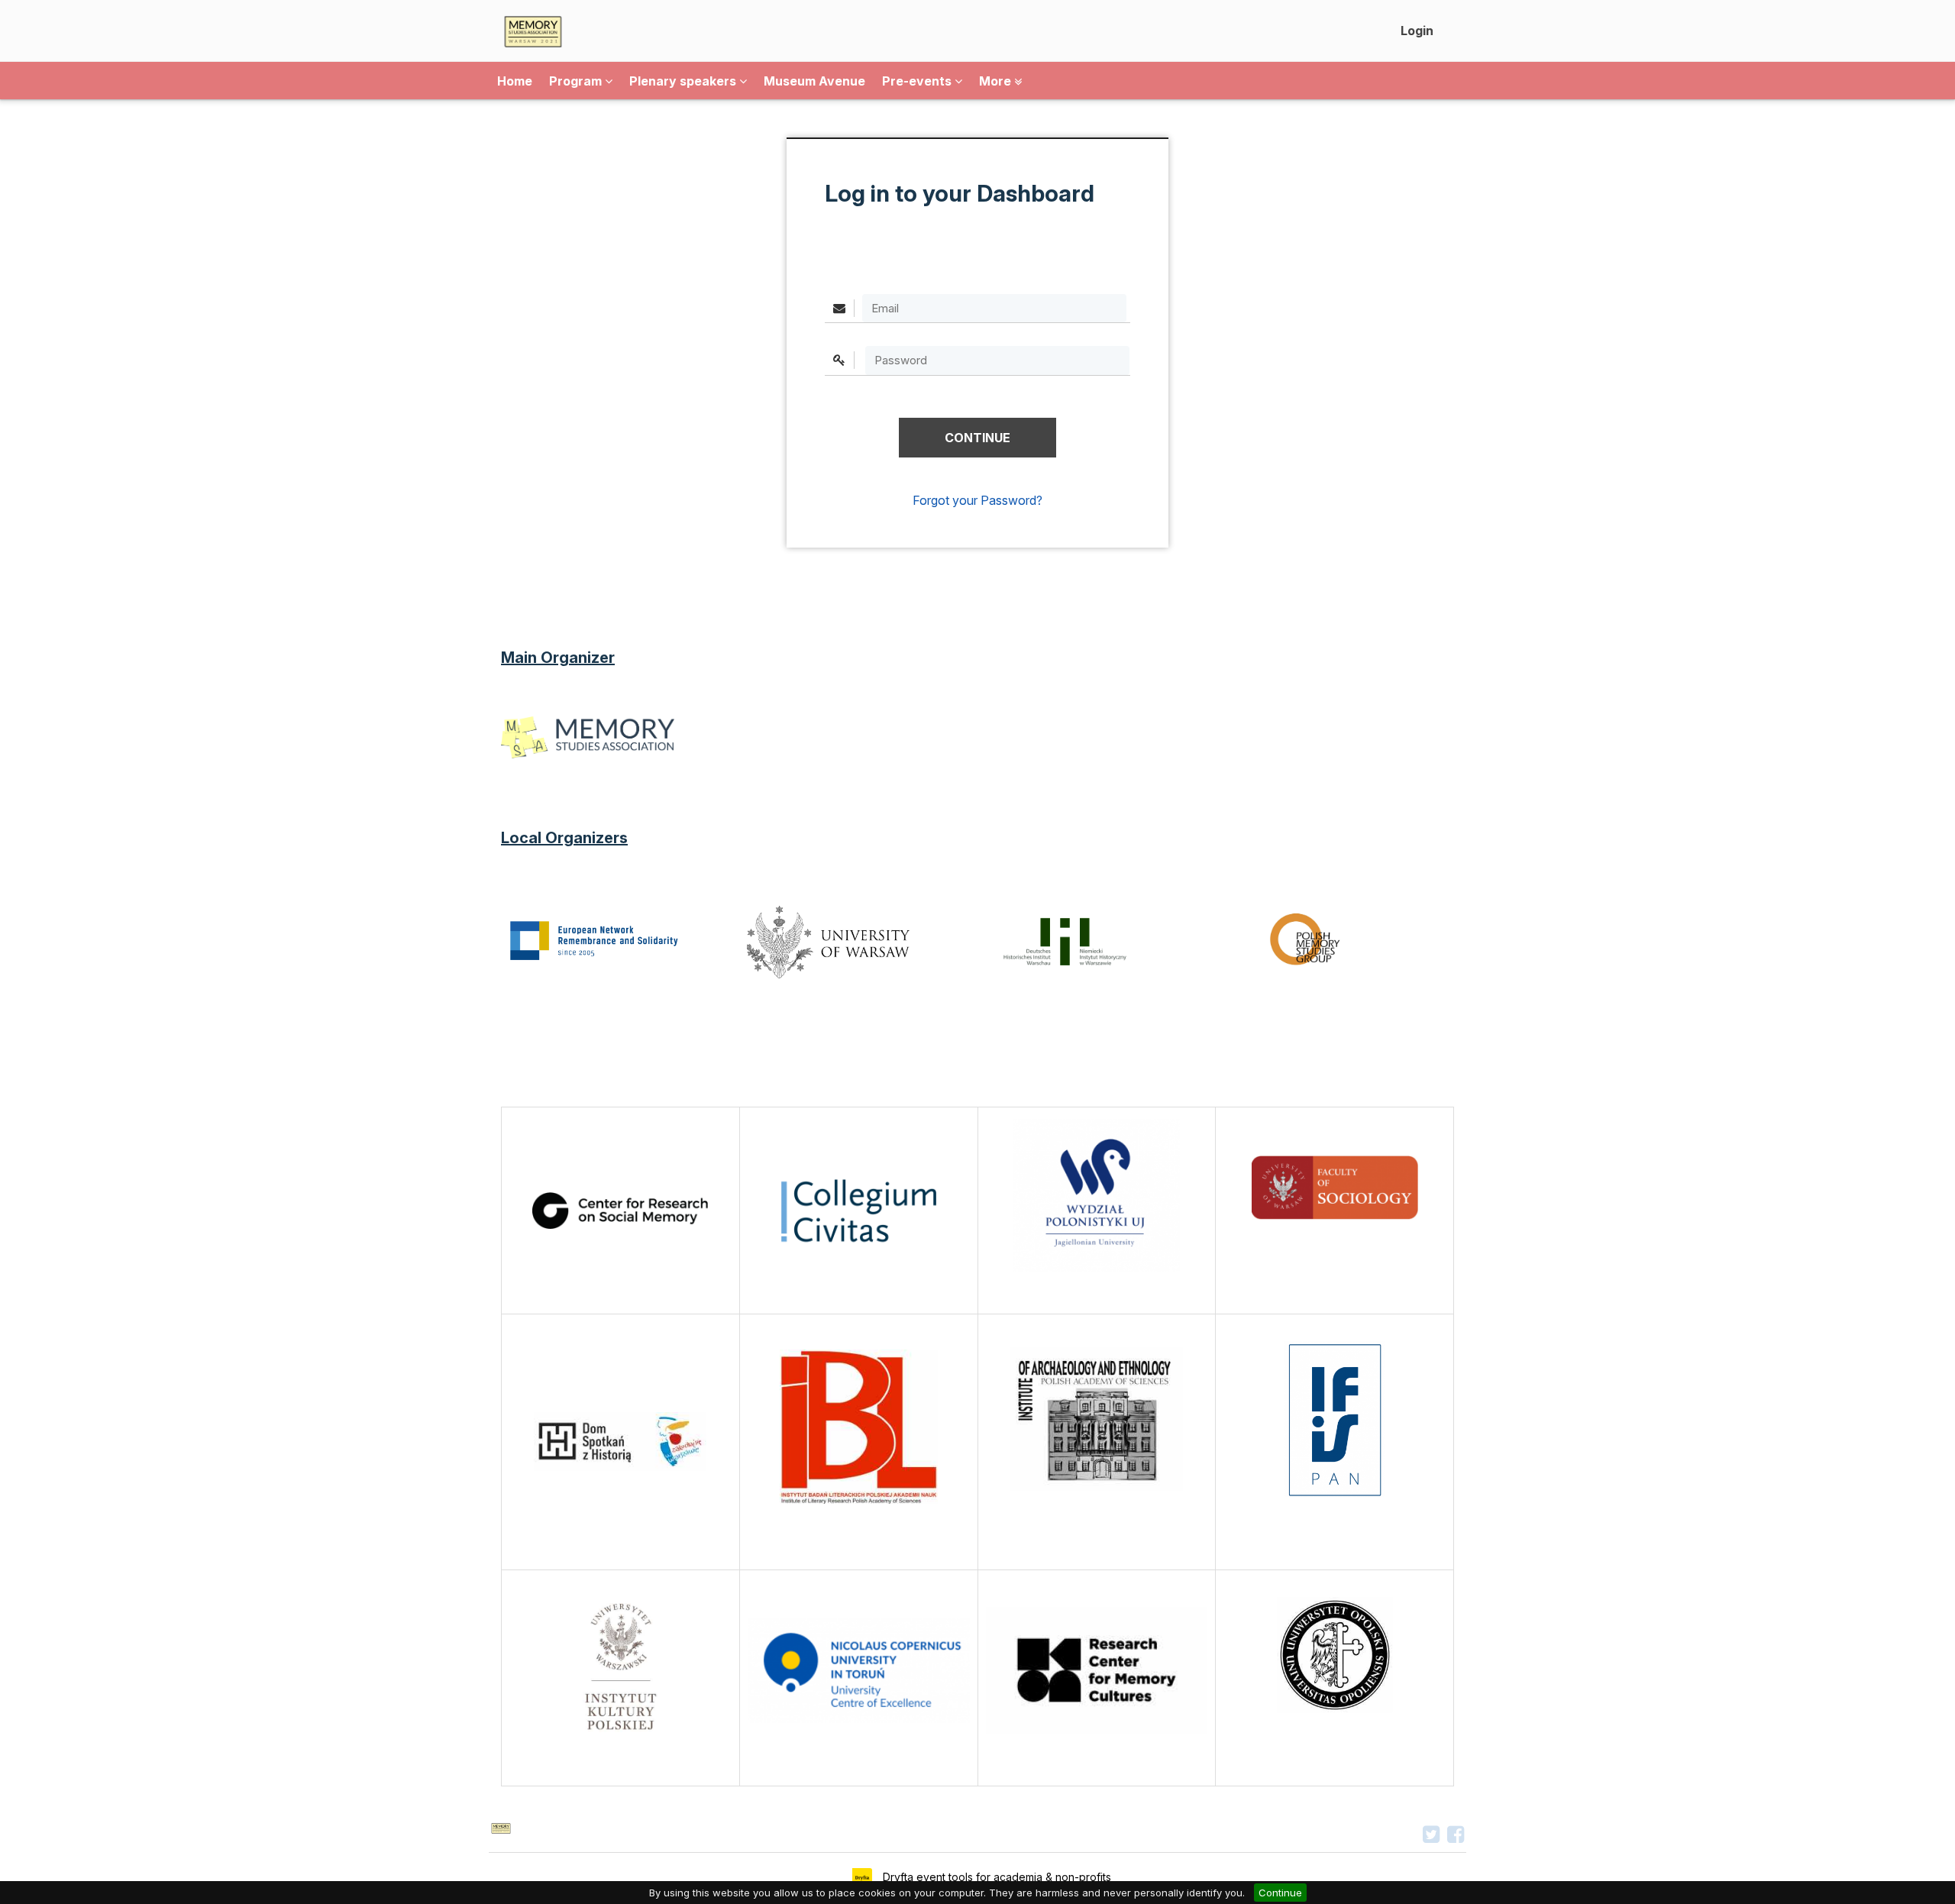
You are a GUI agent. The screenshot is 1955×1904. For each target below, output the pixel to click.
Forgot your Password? (977, 500)
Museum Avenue (814, 81)
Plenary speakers (684, 81)
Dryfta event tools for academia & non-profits (995, 1877)
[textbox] (997, 360)
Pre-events (918, 81)
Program (577, 81)
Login (1417, 31)
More (997, 81)
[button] (977, 438)
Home (515, 81)
